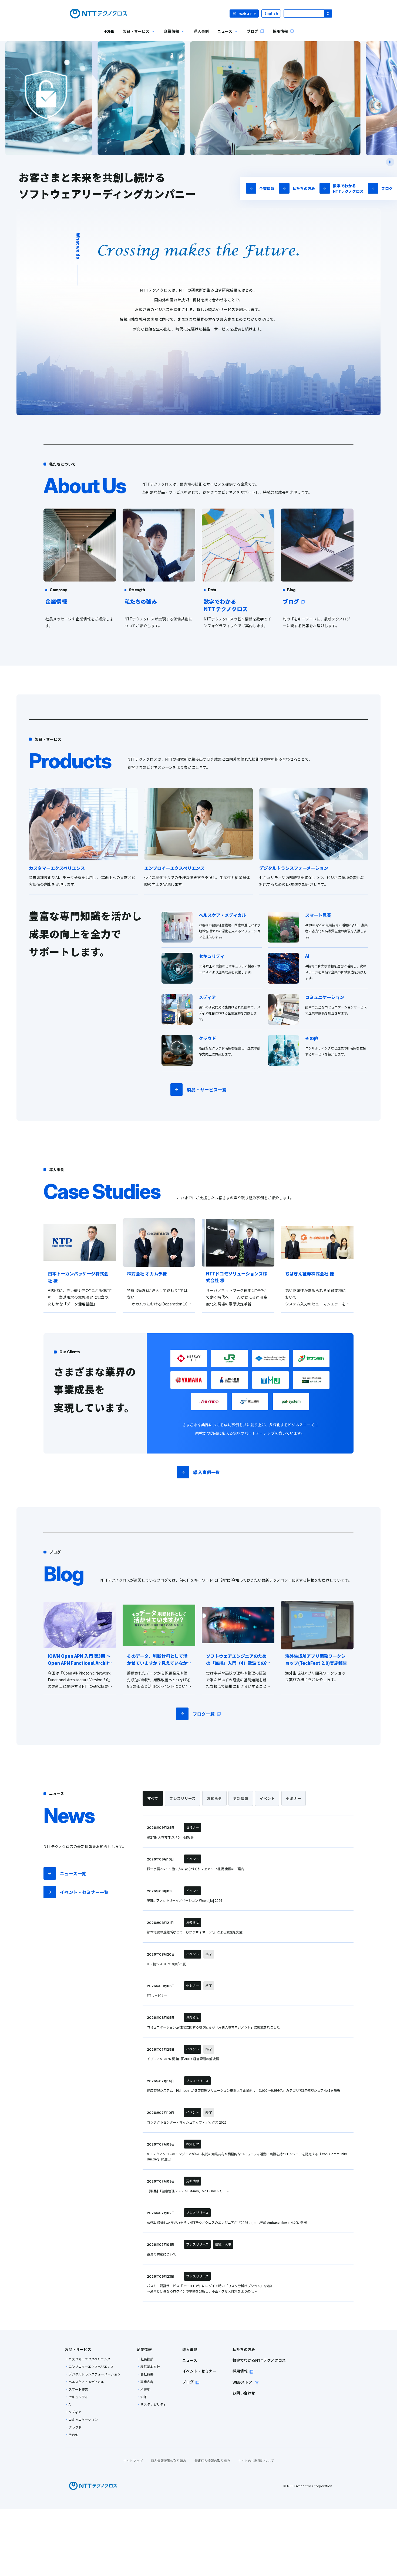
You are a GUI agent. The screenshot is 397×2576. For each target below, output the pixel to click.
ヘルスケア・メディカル (86, 2382)
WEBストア (243, 2382)
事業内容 (147, 2382)
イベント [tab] (267, 1798)
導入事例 (190, 2349)
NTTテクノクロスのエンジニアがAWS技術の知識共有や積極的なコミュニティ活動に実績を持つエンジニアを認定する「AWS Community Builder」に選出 (247, 2157)
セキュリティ (78, 2397)
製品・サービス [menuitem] (134, 35)
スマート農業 (78, 2389)
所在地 (145, 2389)
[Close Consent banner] (389, 2533)
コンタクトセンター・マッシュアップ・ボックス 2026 (187, 2122)
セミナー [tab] (294, 1798)
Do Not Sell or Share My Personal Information (347, 2547)
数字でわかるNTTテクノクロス (348, 188)
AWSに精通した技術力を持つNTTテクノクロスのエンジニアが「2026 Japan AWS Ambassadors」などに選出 (227, 2223)
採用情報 (240, 2371)
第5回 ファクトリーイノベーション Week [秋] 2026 (185, 1900)
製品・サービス (78, 2349)
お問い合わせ (244, 2393)
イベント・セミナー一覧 (84, 1892)
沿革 (144, 2397)
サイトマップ (133, 2460)
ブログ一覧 (204, 1714)
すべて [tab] (153, 1798)
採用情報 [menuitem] (280, 31)
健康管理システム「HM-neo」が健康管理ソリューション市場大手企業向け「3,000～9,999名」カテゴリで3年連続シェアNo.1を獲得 (244, 2090)
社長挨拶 (147, 2359)
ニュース (190, 2360)
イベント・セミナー (199, 2371)
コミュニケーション (83, 2420)
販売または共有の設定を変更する (39, 2567)
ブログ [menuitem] (253, 31)
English (271, 13)
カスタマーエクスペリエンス (90, 2359)
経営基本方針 (150, 2367)
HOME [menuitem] (109, 31)
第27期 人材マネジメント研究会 (170, 1837)
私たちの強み (304, 188)
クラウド (75, 2427)
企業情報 (267, 188)
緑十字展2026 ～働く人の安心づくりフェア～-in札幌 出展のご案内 (196, 1869)
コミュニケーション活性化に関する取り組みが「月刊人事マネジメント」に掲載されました (213, 2027)
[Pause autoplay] (390, 162)
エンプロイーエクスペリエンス (91, 2367)
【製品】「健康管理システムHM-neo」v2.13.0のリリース (188, 2191)
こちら (20, 2544)
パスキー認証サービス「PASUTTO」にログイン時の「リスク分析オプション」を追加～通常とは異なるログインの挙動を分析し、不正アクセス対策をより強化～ (210, 2288)
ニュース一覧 (73, 1873)
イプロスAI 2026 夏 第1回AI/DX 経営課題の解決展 (183, 2059)
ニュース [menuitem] (223, 35)
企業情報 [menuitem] (169, 35)
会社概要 (147, 2374)
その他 (73, 2435)
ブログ (387, 188)
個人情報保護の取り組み (169, 2460)
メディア (75, 2412)
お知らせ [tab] (214, 1798)
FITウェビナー (157, 1996)
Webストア (248, 14)
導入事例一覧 (207, 1472)
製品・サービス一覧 (207, 1090)
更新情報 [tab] (241, 1798)
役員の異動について (162, 2254)
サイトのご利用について (256, 2460)
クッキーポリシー (28, 2562)
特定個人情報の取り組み (212, 2460)
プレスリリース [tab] (182, 1798)
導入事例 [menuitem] (201, 31)
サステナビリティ (153, 2404)
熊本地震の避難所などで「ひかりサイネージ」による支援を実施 (195, 1932)
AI (70, 2404)
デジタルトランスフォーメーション (95, 2374)
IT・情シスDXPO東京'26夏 (166, 1964)
